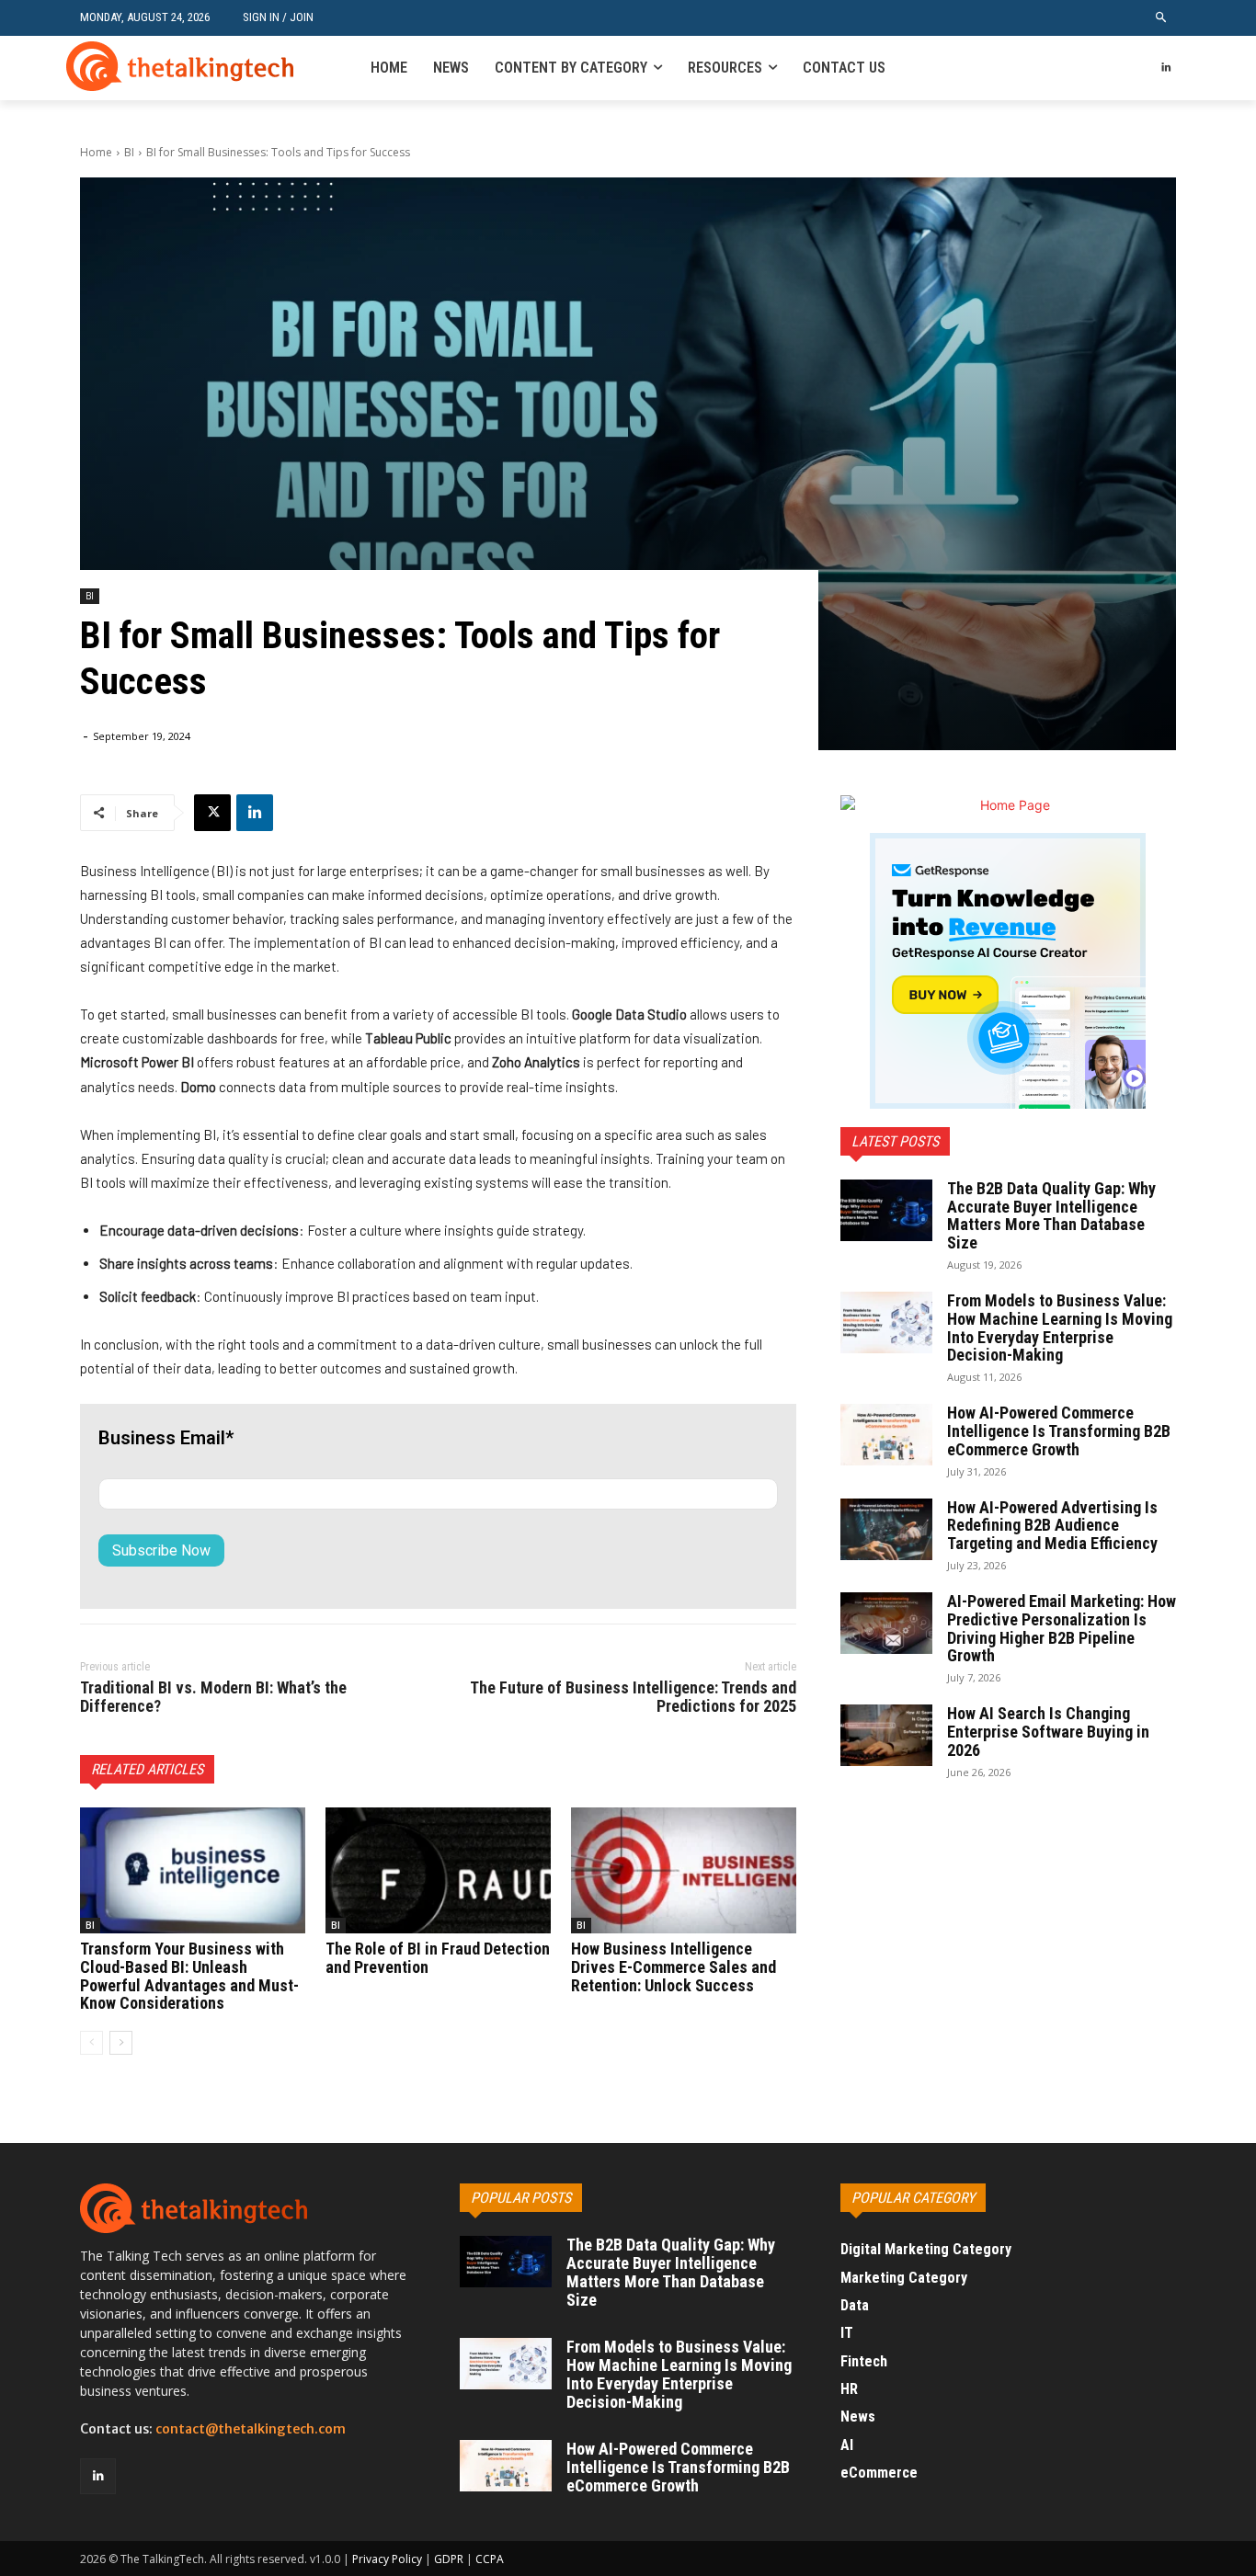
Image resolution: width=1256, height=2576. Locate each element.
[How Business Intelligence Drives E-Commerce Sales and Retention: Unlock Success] (684, 1870)
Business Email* (166, 1438)
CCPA (490, 2559)
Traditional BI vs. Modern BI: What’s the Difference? (213, 1697)
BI (129, 152)
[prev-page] (91, 2043)
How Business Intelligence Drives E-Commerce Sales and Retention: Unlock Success (674, 1967)
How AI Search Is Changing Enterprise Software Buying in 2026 (1048, 1732)
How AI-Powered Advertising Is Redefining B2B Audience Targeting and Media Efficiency (1052, 1526)
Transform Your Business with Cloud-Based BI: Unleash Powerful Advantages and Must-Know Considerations (189, 1976)
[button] (1162, 18)
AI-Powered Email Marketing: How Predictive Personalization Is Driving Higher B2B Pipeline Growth (1062, 1628)
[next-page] (121, 2043)
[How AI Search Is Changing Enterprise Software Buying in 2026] (886, 1735)
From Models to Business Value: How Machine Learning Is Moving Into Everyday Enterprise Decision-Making (1060, 1328)
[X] (212, 813)
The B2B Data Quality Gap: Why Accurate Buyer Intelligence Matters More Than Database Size (1051, 1215)
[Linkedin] (1165, 68)
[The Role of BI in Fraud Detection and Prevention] (438, 1870)
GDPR (449, 2559)
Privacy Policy (387, 2559)
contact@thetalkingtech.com (251, 2429)
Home (96, 152)
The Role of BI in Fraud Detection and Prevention (438, 1958)
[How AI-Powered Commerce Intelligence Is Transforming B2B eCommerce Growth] (886, 1435)
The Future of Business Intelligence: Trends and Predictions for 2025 (633, 1697)
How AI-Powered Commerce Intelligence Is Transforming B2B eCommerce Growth (1059, 1431)
